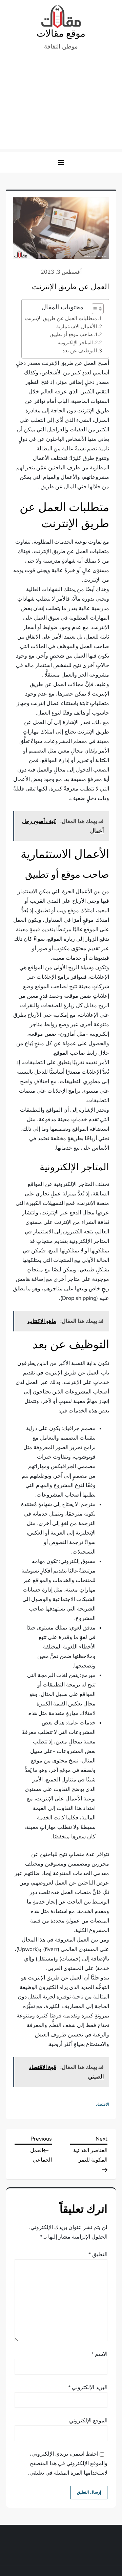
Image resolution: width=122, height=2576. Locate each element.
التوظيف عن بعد (80, 351)
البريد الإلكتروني (88, 2387)
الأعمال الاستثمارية (77, 327)
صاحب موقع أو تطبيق (72, 334)
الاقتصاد (103, 2104)
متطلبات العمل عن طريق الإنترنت (61, 318)
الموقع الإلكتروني (88, 2421)
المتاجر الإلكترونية (75, 343)
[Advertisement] (61, 103)
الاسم (99, 2354)
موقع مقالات (61, 34)
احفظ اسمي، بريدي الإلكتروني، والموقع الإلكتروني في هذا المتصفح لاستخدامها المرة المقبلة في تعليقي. (68, 2463)
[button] (61, 162)
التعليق (98, 2255)
